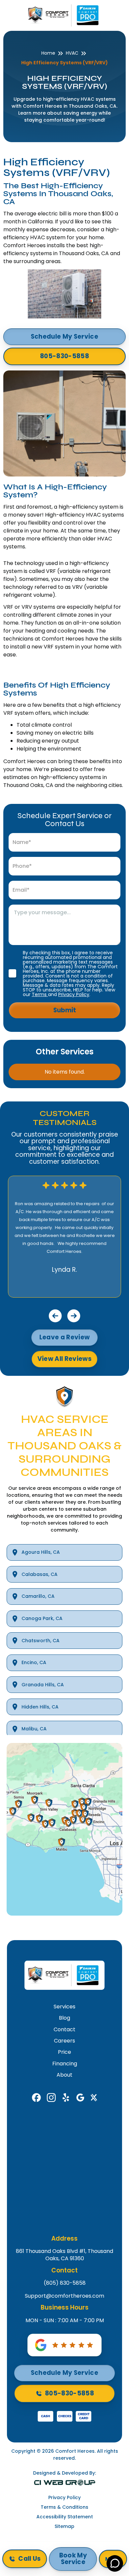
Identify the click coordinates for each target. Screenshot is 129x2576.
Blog (64, 2018)
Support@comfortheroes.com (64, 2296)
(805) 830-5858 (65, 2283)
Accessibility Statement (65, 2517)
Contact (64, 2030)
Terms (40, 994)
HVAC (72, 53)
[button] (55, 1316)
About (64, 2075)
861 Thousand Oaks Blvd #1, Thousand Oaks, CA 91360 (64, 2255)
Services (64, 2007)
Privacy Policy (74, 994)
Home (48, 53)
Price (64, 2052)
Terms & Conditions (64, 2507)
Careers (64, 2041)
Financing (65, 2064)
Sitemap (64, 2526)
